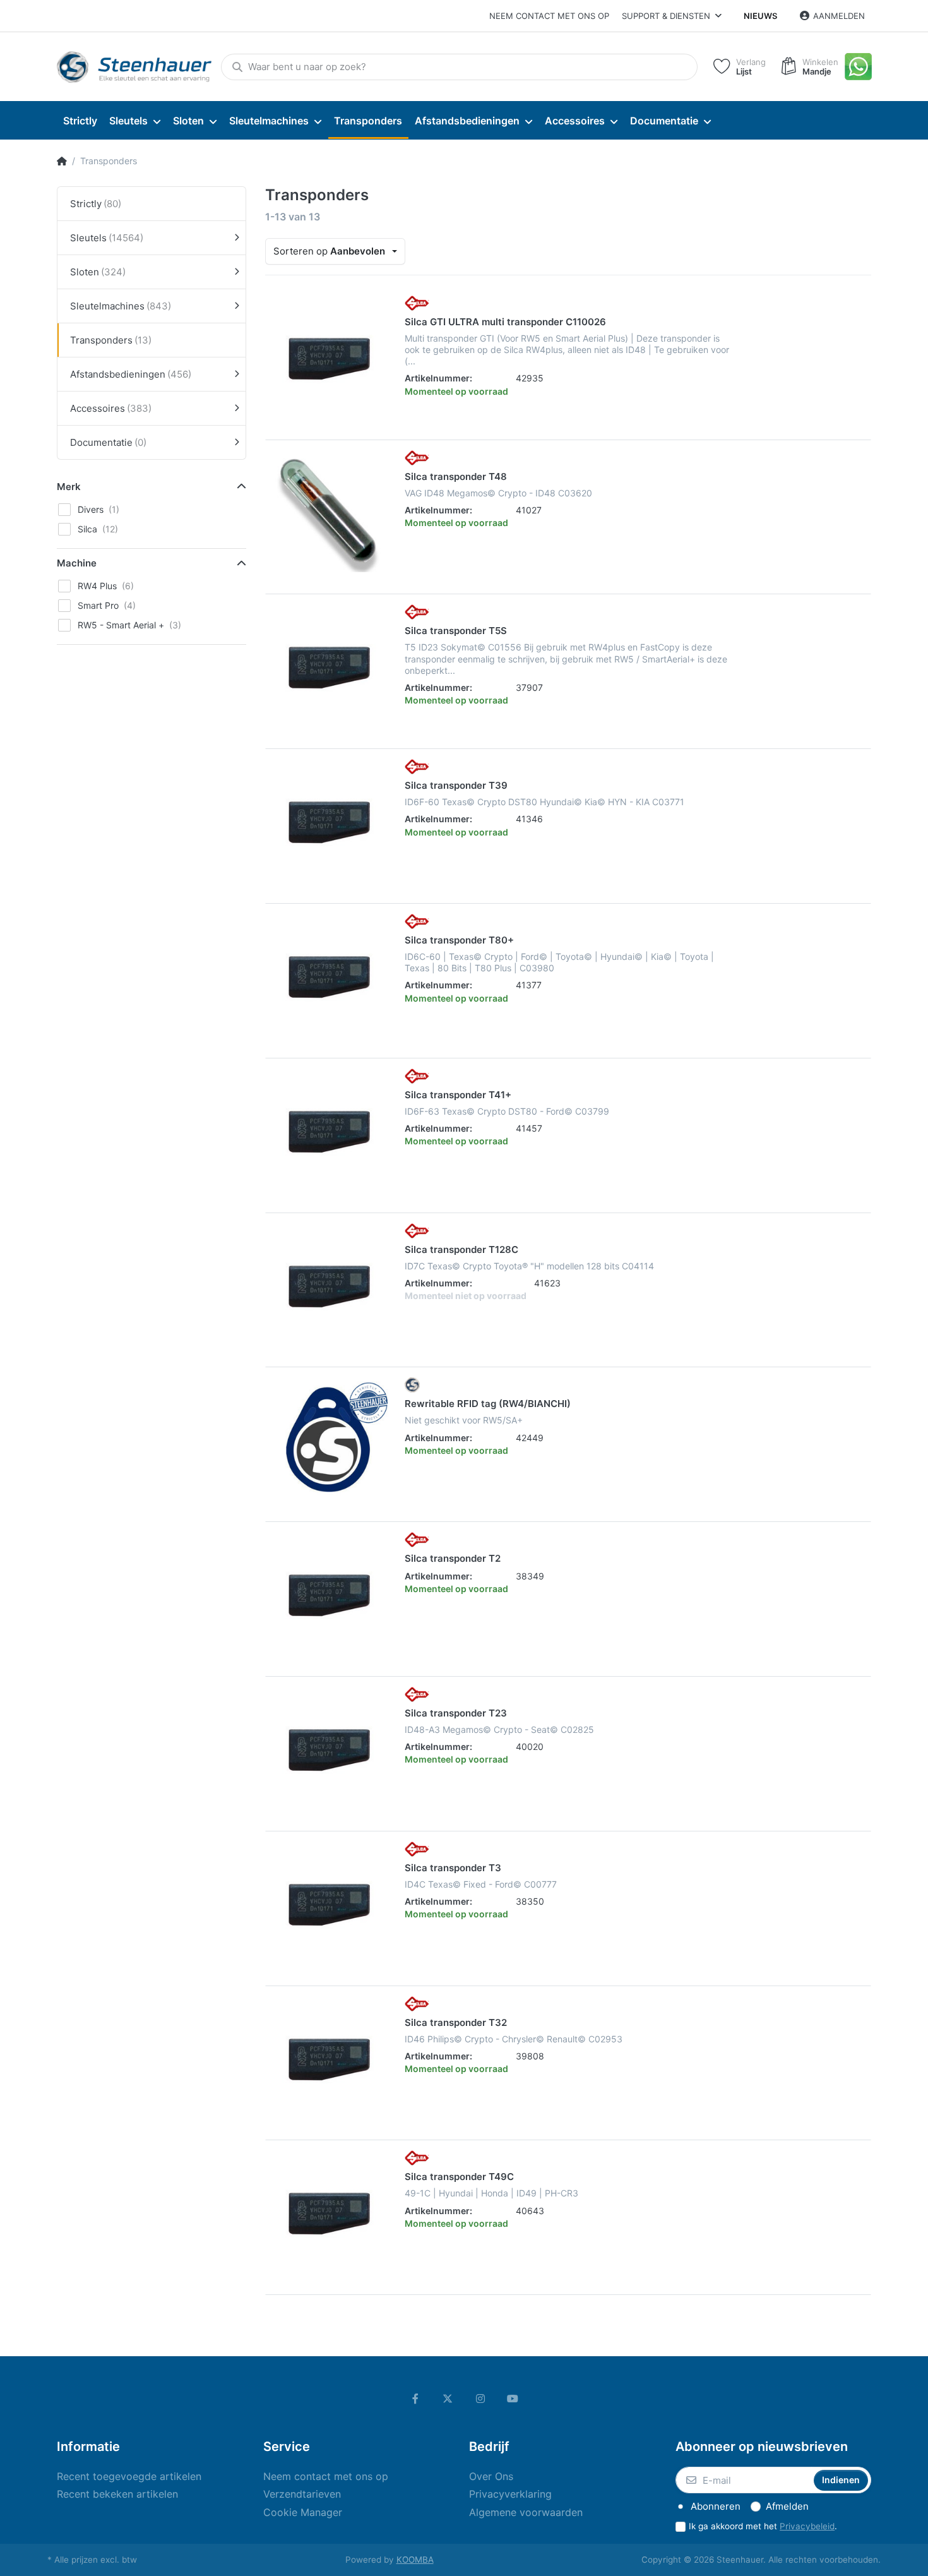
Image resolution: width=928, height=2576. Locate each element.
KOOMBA (415, 2560)
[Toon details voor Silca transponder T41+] (329, 1132)
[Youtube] (513, 2399)
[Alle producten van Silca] (417, 302)
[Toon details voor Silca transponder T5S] (329, 668)
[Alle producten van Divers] (412, 1384)
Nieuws (760, 16)
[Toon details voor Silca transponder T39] (329, 822)
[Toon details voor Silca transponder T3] (329, 1905)
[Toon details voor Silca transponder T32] (329, 2059)
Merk (69, 487)
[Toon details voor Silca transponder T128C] (329, 1286)
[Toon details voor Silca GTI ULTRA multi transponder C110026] (329, 359)
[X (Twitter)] (448, 2399)
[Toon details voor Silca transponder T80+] (329, 977)
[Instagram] (480, 2399)
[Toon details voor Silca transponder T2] (329, 1595)
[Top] (62, 161)
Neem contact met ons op (549, 16)
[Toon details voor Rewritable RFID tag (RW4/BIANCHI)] (329, 1441)
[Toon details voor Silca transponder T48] (329, 513)
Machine (77, 563)
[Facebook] (415, 2399)
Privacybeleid (807, 2526)
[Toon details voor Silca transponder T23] (329, 1750)
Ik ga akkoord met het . (763, 2526)
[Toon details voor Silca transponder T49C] (329, 2214)
